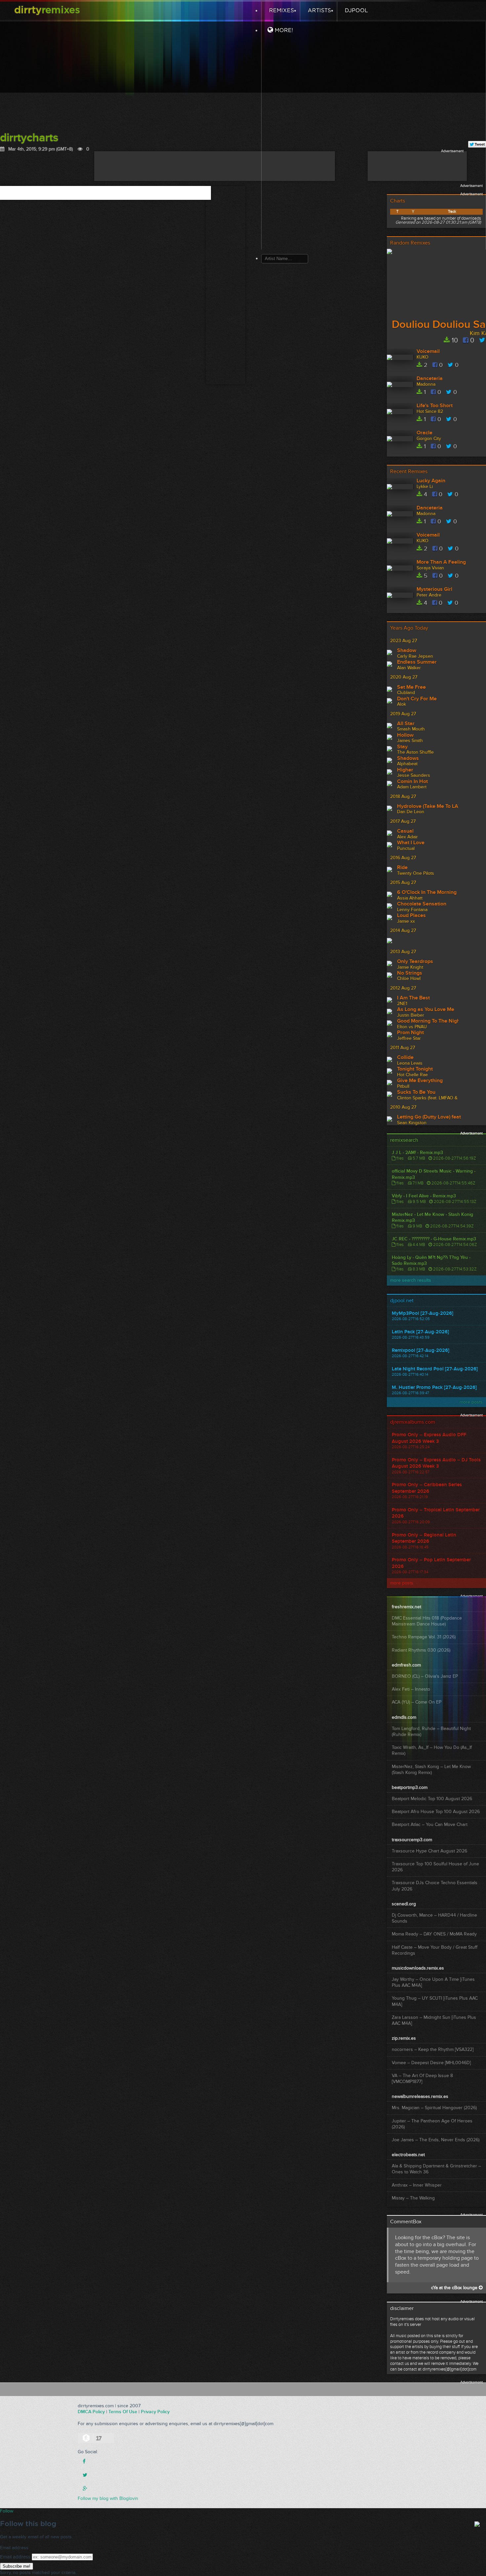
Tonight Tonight (415, 1069)
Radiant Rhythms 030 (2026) (421, 1650)
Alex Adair (407, 837)
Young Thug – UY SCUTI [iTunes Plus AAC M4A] (435, 2001)
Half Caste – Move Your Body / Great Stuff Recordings (435, 1950)
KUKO (423, 357)
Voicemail (428, 352)
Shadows (408, 759)
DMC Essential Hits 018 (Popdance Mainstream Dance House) (427, 1621)
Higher (405, 770)
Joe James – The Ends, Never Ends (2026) (436, 2140)
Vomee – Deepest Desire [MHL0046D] (431, 2063)
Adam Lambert (412, 787)
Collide (405, 1058)
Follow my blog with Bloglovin (108, 2498)
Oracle (425, 433)
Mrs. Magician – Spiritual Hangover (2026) (434, 2108)
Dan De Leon (411, 812)
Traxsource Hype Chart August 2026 (429, 1851)
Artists (319, 11)
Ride (402, 868)
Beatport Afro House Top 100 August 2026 (436, 1812)
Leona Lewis (410, 1063)
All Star (406, 724)
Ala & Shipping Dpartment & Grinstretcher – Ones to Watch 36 (436, 2169)
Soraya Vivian (430, 568)
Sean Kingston (412, 1123)
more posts (471, 1402)
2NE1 (402, 1004)
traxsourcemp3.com (412, 1840)
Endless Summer (417, 662)
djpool (356, 11)
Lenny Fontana (412, 910)
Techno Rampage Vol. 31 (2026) (424, 1637)
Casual (405, 831)
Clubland (406, 693)
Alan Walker (409, 668)
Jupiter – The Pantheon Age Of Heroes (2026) (432, 2124)
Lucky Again (431, 481)
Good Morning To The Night (428, 1021)
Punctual (406, 848)
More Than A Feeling (441, 562)
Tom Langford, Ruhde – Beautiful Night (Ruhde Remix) (431, 1732)
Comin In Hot (412, 782)
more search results (411, 1280)
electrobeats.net (408, 2155)
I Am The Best (413, 998)
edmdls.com (404, 1717)
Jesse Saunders (414, 775)
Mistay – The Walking (413, 2198)
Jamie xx (406, 921)
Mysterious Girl (434, 590)
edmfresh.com (406, 1665)
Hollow (405, 735)
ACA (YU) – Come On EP (417, 1702)
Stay (402, 747)
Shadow (407, 651)
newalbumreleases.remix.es (420, 2096)
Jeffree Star (409, 1038)
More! (283, 30)
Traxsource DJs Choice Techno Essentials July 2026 (435, 1886)
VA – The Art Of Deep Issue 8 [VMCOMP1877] (422, 2079)
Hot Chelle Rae (412, 1075)
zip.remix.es (404, 2038)
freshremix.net (406, 1607)
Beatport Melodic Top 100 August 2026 (432, 1799)
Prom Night (410, 1033)
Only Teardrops (415, 962)
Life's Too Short (435, 406)
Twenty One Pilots (416, 873)
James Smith (410, 741)
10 (454, 340)
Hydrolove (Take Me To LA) (428, 807)
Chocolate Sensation (422, 904)
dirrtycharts (29, 138)
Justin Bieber (411, 1015)
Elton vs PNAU (412, 1027)
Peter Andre (429, 595)
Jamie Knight (410, 967)
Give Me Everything (420, 1081)
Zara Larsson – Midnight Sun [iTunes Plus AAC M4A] (434, 2020)
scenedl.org (404, 1904)
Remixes (281, 11)
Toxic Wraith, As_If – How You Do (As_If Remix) (432, 1750)
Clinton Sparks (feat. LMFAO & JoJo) (428, 1098)
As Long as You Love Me (426, 1010)
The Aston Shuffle (415, 752)
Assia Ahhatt (410, 898)
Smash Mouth (411, 729)
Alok (402, 704)
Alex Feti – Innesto (411, 1689)
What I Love (411, 843)
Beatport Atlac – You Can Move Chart (430, 1824)
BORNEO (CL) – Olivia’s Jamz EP (425, 1676)
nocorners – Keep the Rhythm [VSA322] (433, 2049)
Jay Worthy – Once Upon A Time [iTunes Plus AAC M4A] (433, 1982)
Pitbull (403, 1086)
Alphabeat (407, 764)
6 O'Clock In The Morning (427, 893)
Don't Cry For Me (417, 699)
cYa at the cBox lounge (455, 2288)
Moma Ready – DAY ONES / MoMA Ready (434, 1934)
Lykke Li (425, 487)
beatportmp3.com (410, 1787)
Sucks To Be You (416, 1092)
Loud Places (411, 916)
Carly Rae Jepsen (415, 656)
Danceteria (430, 379)
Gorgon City (429, 439)
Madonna (426, 384)
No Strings (410, 973)
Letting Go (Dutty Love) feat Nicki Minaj (429, 1117)
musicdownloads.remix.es (418, 1968)
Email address (15, 2557)
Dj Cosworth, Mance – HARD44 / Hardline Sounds (434, 1918)
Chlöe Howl (409, 978)
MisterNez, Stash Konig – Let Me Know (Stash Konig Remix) (431, 1770)
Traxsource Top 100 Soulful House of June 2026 (435, 1867)
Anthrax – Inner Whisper (417, 2185)
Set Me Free (411, 688)
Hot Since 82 (430, 411)
